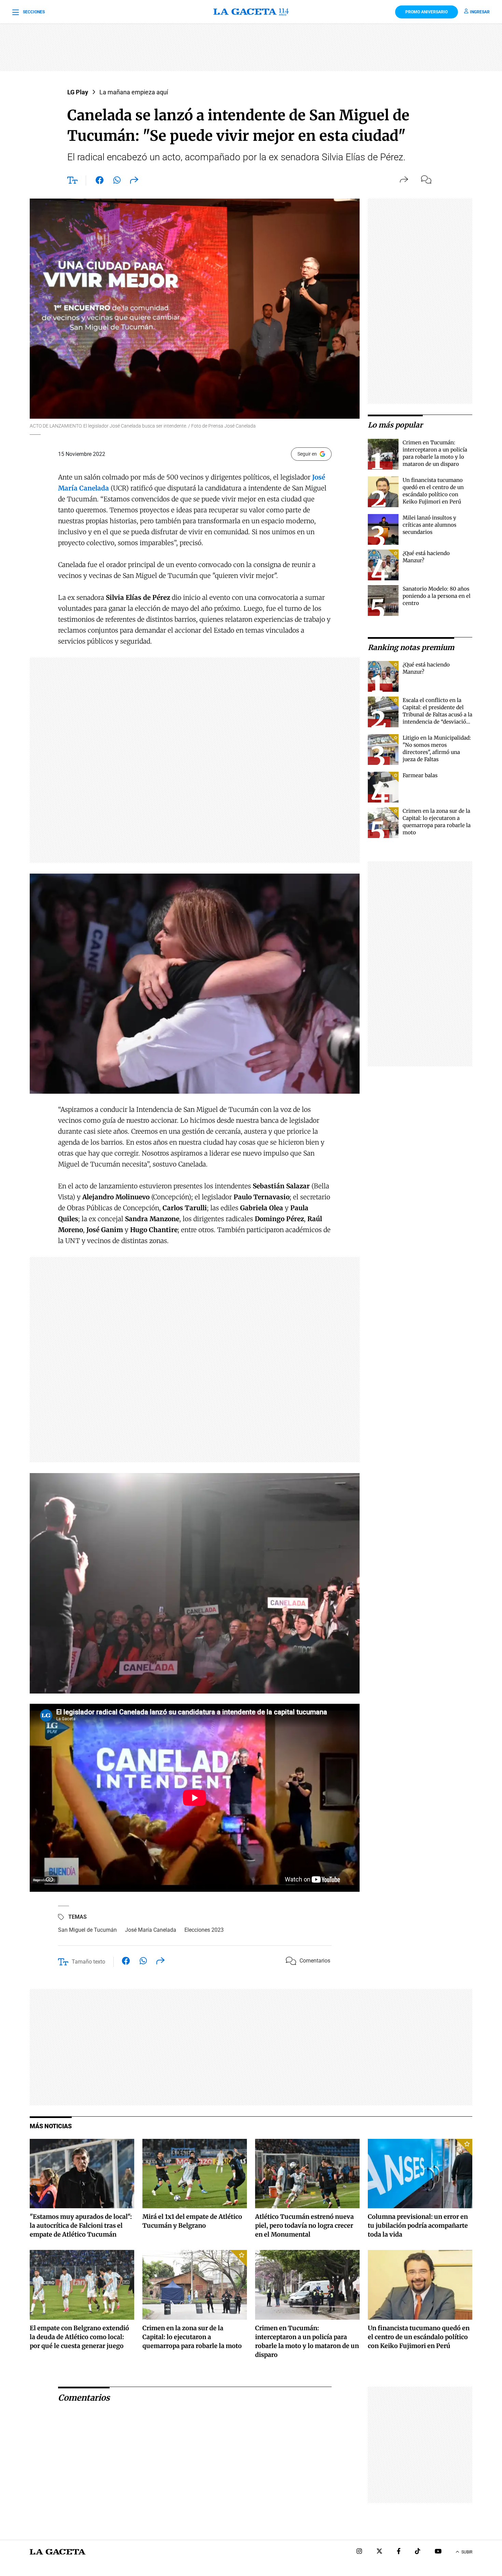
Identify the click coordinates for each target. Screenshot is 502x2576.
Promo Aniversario (427, 12)
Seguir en (307, 454)
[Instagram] (359, 2552)
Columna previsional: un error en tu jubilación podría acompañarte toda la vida (418, 2226)
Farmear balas (420, 775)
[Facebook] (399, 2552)
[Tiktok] (418, 2552)
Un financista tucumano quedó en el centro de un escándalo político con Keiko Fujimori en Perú (419, 2337)
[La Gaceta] (251, 12)
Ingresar (480, 12)
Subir (467, 2552)
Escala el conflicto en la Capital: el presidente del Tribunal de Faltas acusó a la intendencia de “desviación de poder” (437, 714)
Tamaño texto (88, 1962)
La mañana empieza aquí (134, 92)
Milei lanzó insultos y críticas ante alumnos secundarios (429, 525)
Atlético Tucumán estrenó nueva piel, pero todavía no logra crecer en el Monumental (304, 2226)
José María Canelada (151, 1930)
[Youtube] (438, 2552)
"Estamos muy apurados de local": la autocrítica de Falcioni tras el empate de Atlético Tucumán (81, 2226)
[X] (379, 2552)
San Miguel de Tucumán (87, 1930)
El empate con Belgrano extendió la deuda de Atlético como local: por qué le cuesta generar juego (79, 2337)
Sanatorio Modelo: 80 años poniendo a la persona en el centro (437, 596)
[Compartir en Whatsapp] (117, 181)
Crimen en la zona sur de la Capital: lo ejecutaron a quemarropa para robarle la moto (192, 2337)
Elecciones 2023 (204, 1930)
